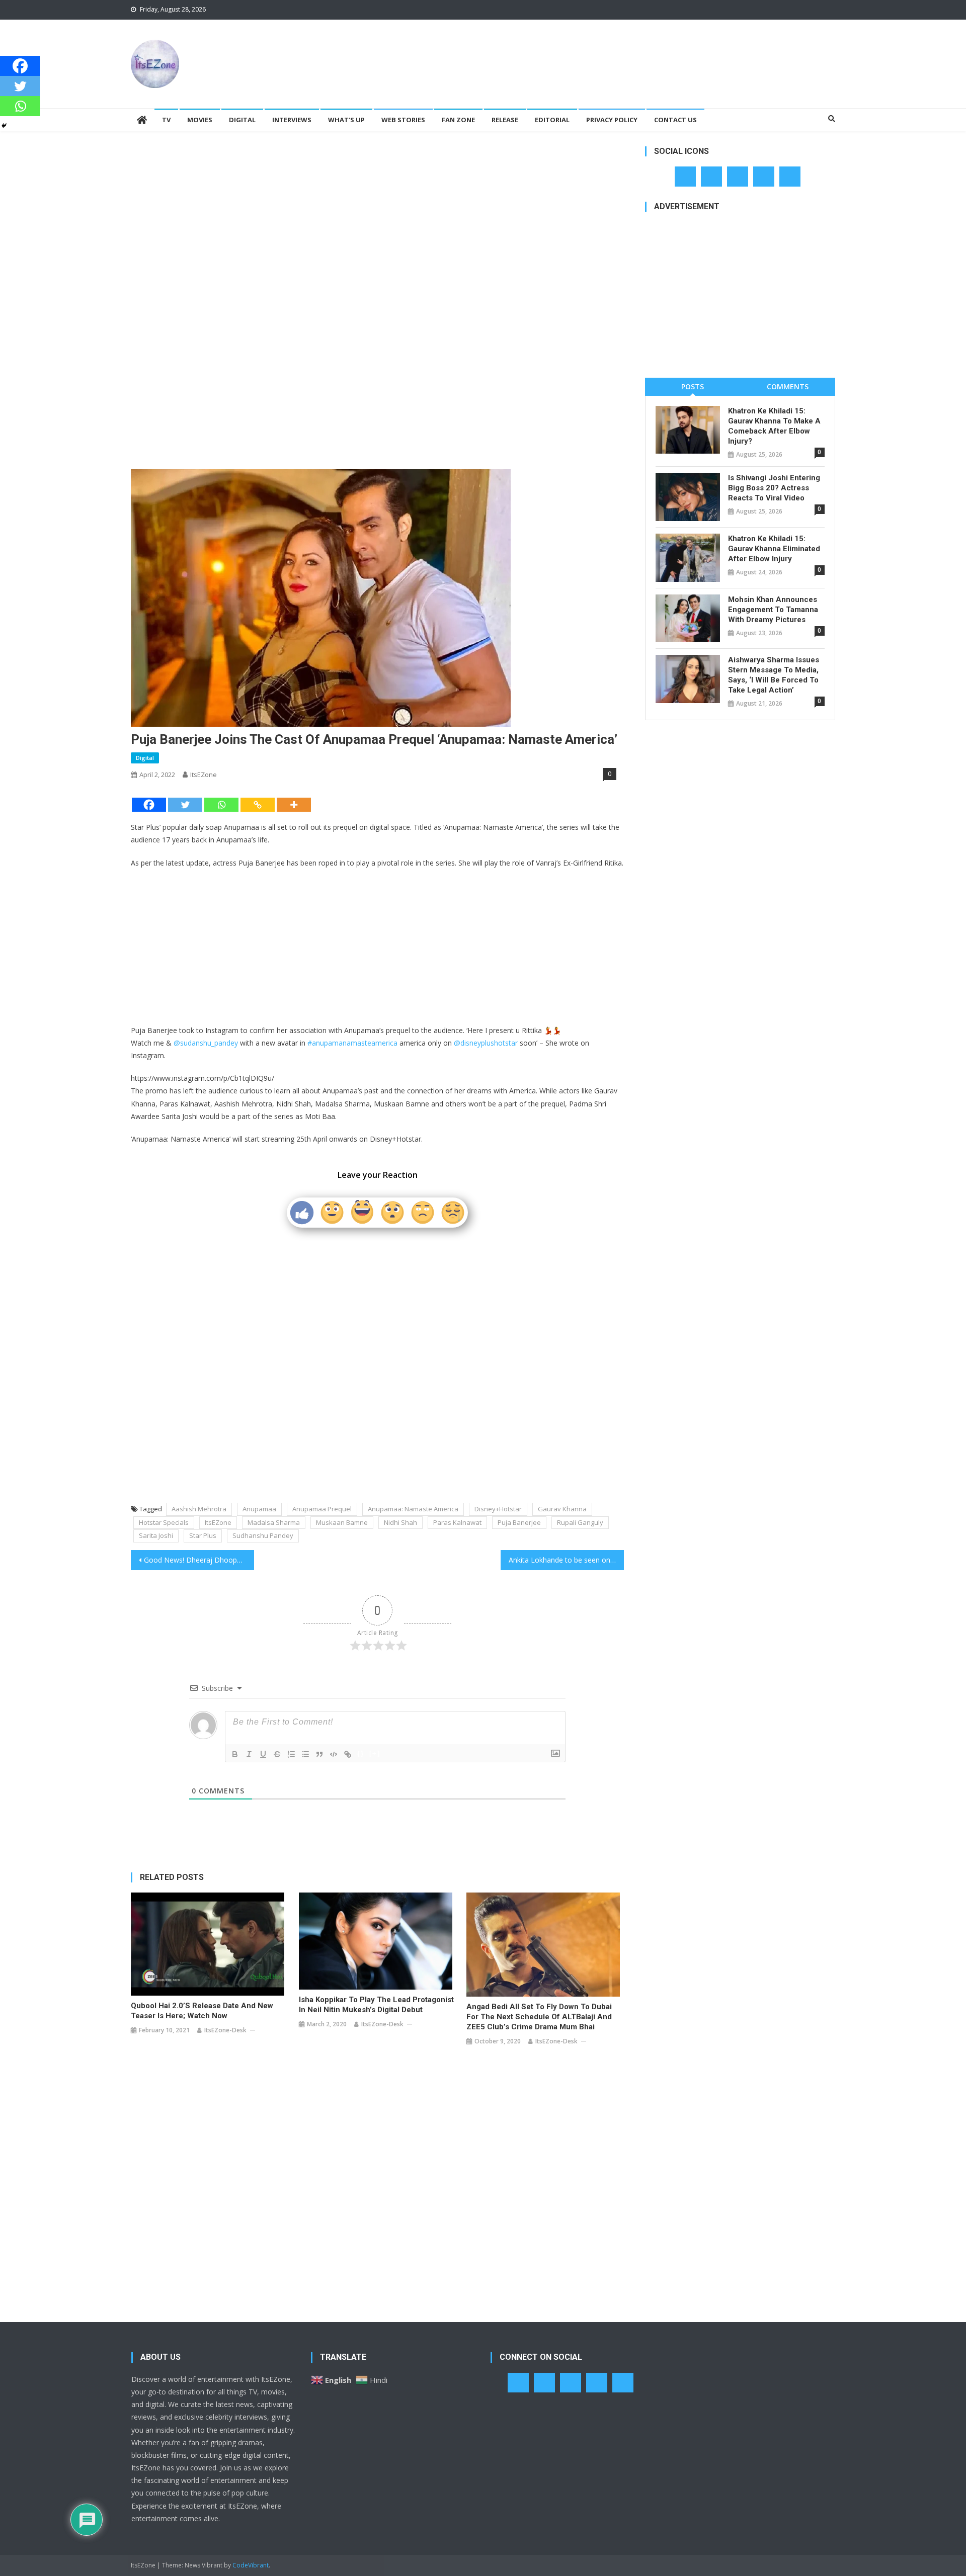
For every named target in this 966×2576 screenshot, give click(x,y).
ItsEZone (204, 775)
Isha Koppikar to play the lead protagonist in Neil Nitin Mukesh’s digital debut (376, 2005)
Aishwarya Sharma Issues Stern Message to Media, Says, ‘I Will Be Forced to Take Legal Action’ (774, 675)
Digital (242, 120)
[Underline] (263, 1754)
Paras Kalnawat (457, 1522)
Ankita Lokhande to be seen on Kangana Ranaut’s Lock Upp (566, 1560)
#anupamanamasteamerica (352, 1043)
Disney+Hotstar (498, 1509)
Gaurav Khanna (562, 1509)
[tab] (693, 387)
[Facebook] (149, 805)
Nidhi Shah (400, 1522)
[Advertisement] (652, 52)
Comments (788, 387)
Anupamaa (259, 1509)
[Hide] (4, 126)
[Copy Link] (258, 805)
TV (166, 120)
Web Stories (403, 120)
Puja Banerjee (519, 1522)
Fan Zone (458, 120)
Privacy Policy (612, 120)
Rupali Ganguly (580, 1522)
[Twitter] (185, 805)
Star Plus (203, 1535)
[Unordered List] (305, 1754)
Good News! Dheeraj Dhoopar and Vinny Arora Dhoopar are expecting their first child (199, 1560)
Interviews (292, 120)
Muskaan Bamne (342, 1522)
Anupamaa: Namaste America (413, 1509)
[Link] (348, 1754)
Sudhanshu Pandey (263, 1535)
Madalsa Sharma (274, 1522)
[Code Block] (334, 1754)
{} (361, 1753)
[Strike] (277, 1754)
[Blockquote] (319, 1754)
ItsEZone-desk (225, 2030)
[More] (294, 805)
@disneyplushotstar (486, 1043)
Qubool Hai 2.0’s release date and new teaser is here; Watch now (202, 2011)
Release (505, 120)
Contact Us (675, 120)
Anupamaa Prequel (322, 1509)
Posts (693, 387)
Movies (200, 120)
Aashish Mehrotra (199, 1509)
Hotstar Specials (164, 1522)
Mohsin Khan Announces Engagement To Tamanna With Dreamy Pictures (773, 610)
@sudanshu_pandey (206, 1043)
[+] (375, 1753)
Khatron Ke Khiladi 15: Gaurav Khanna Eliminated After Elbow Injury (774, 549)
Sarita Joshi (156, 1535)
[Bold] (235, 1754)
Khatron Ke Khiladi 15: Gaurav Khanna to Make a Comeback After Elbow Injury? (774, 426)
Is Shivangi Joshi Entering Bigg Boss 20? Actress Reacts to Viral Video (774, 488)
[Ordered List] (291, 1754)
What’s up (346, 120)
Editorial (552, 120)
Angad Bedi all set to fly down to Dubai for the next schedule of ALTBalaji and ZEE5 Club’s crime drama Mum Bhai (539, 2017)
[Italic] (249, 1754)
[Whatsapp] (221, 805)
